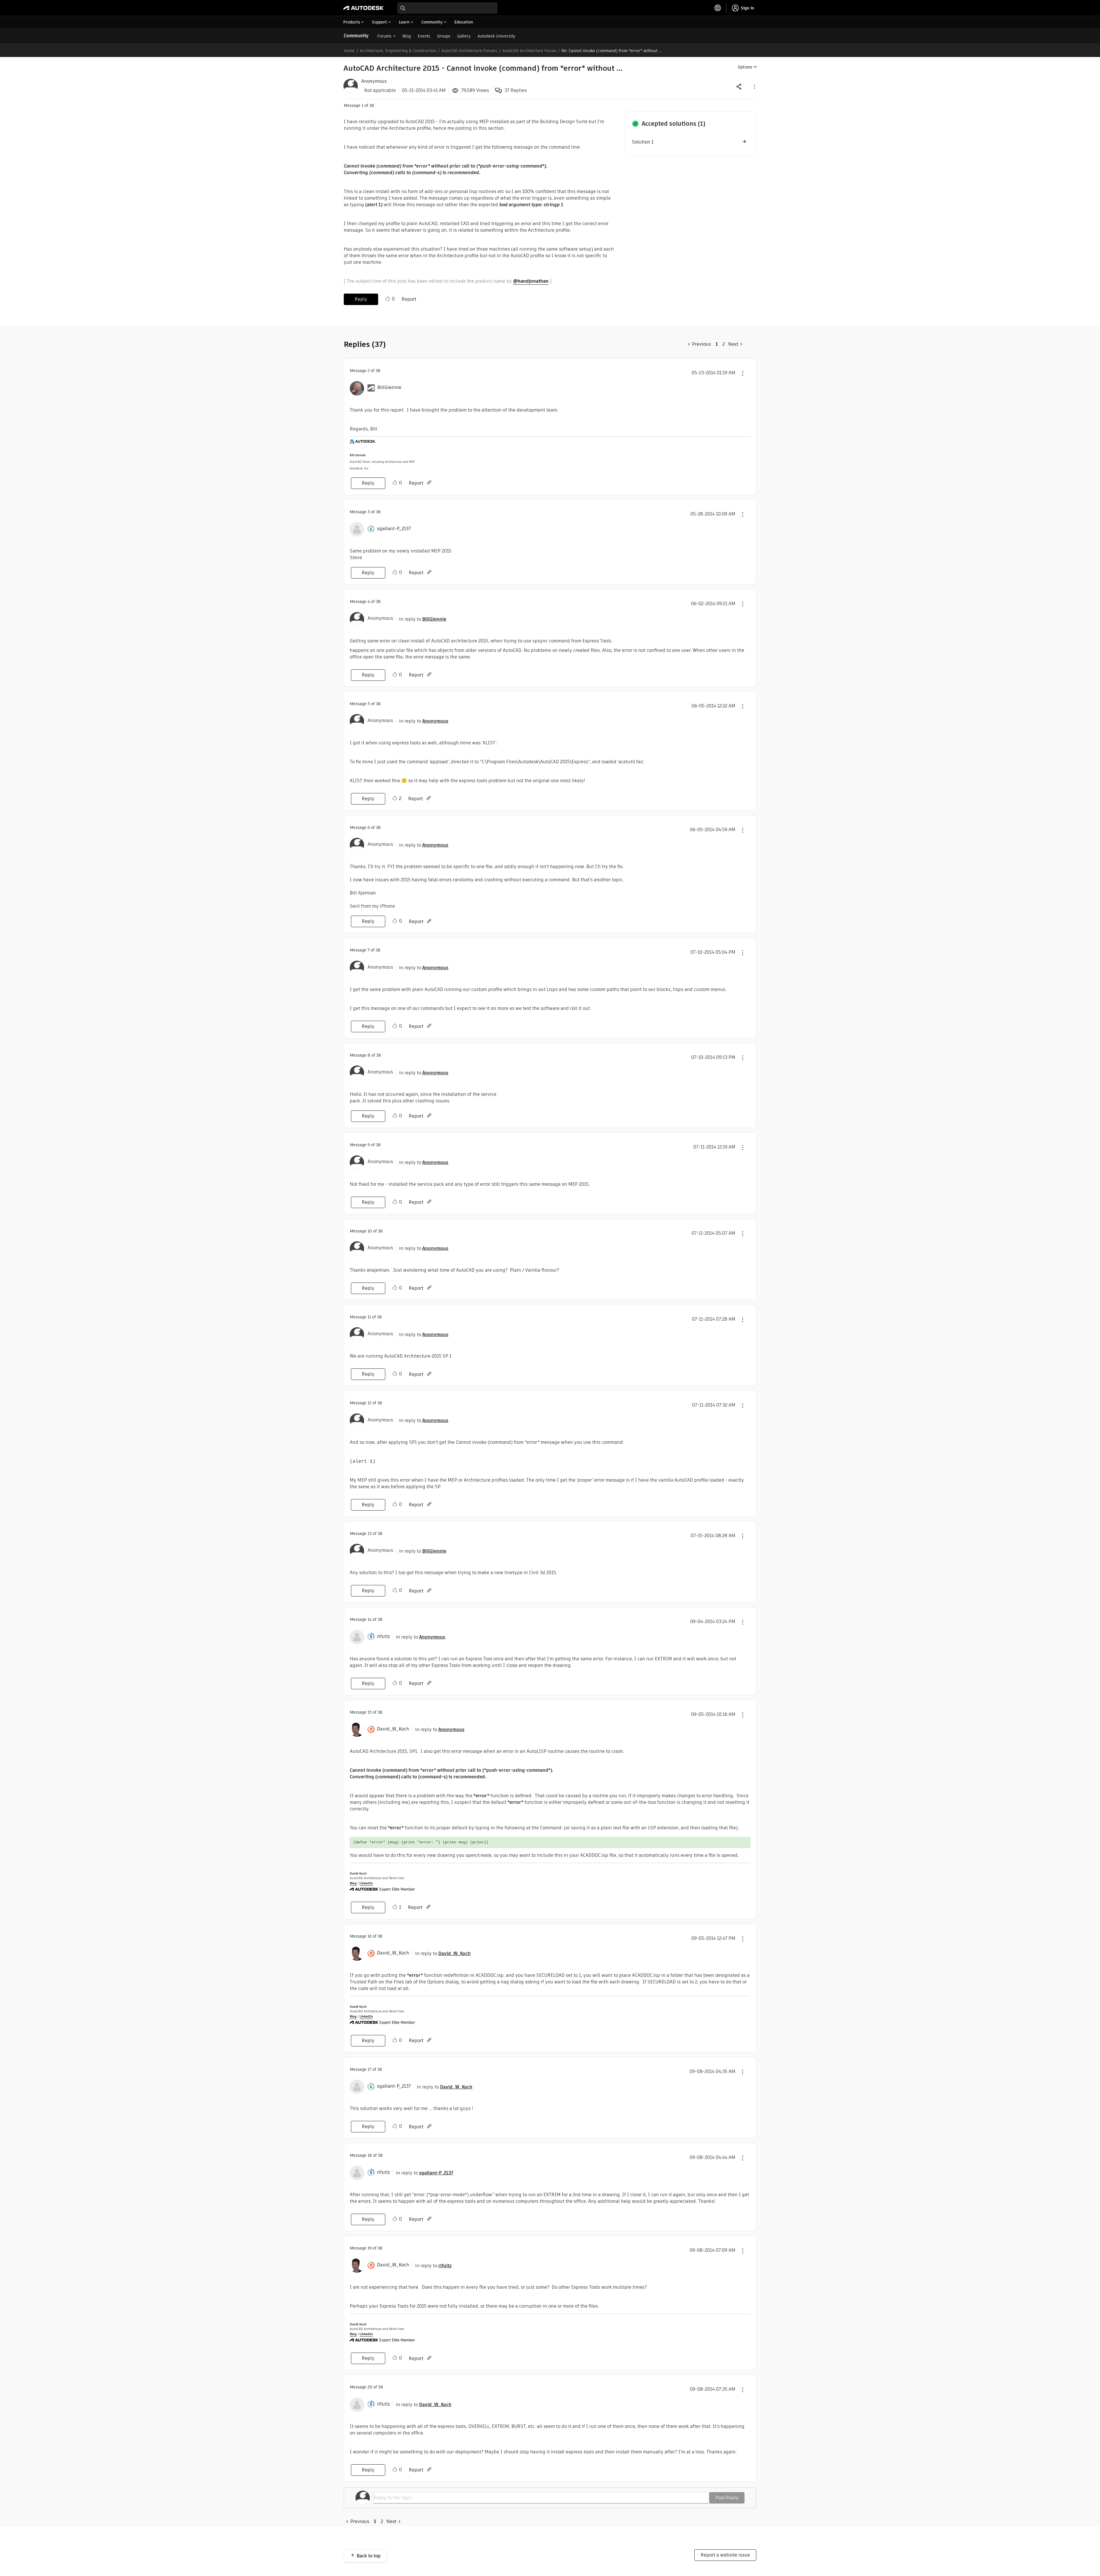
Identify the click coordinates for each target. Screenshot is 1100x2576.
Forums (384, 36)
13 (370, 1533)
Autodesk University (496, 36)
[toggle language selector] (718, 8)
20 (370, 2387)
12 (369, 1403)
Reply (361, 299)
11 (369, 1317)
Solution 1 (643, 142)
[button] (754, 86)
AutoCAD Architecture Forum (529, 51)
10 (370, 1231)
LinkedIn (366, 1883)
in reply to (423, 619)
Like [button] (388, 299)
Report (409, 299)
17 (369, 2069)
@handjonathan (531, 281)
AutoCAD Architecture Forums (469, 51)
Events (424, 36)
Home (349, 51)
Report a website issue (725, 2555)
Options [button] (745, 67)
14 (370, 1619)
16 (370, 1936)
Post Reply (727, 2498)
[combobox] (447, 8)
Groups (444, 36)
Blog (407, 36)
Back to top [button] (369, 2556)
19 (370, 2248)
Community (356, 36)
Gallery (464, 36)
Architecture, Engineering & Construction (398, 51)
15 (370, 1712)
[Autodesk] (364, 8)
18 (370, 2155)
